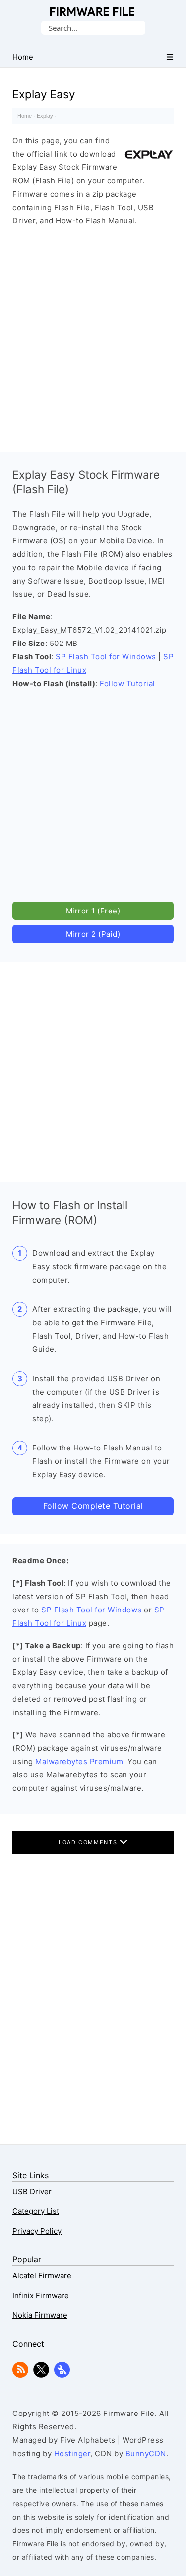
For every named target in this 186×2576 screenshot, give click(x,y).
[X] (41, 2375)
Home (25, 116)
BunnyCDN (146, 2453)
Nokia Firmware (40, 2315)
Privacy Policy (37, 2231)
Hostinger (72, 2453)
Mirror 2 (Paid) (93, 934)
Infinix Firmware (41, 2295)
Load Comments (89, 1842)
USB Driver (32, 2191)
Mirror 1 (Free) (93, 911)
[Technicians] (62, 2375)
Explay (45, 116)
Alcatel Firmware (42, 2276)
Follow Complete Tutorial (93, 1506)
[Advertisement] (93, 337)
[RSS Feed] (20, 2375)
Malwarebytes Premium (79, 1761)
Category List (36, 2211)
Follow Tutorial (127, 683)
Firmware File (93, 12)
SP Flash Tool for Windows (106, 657)
